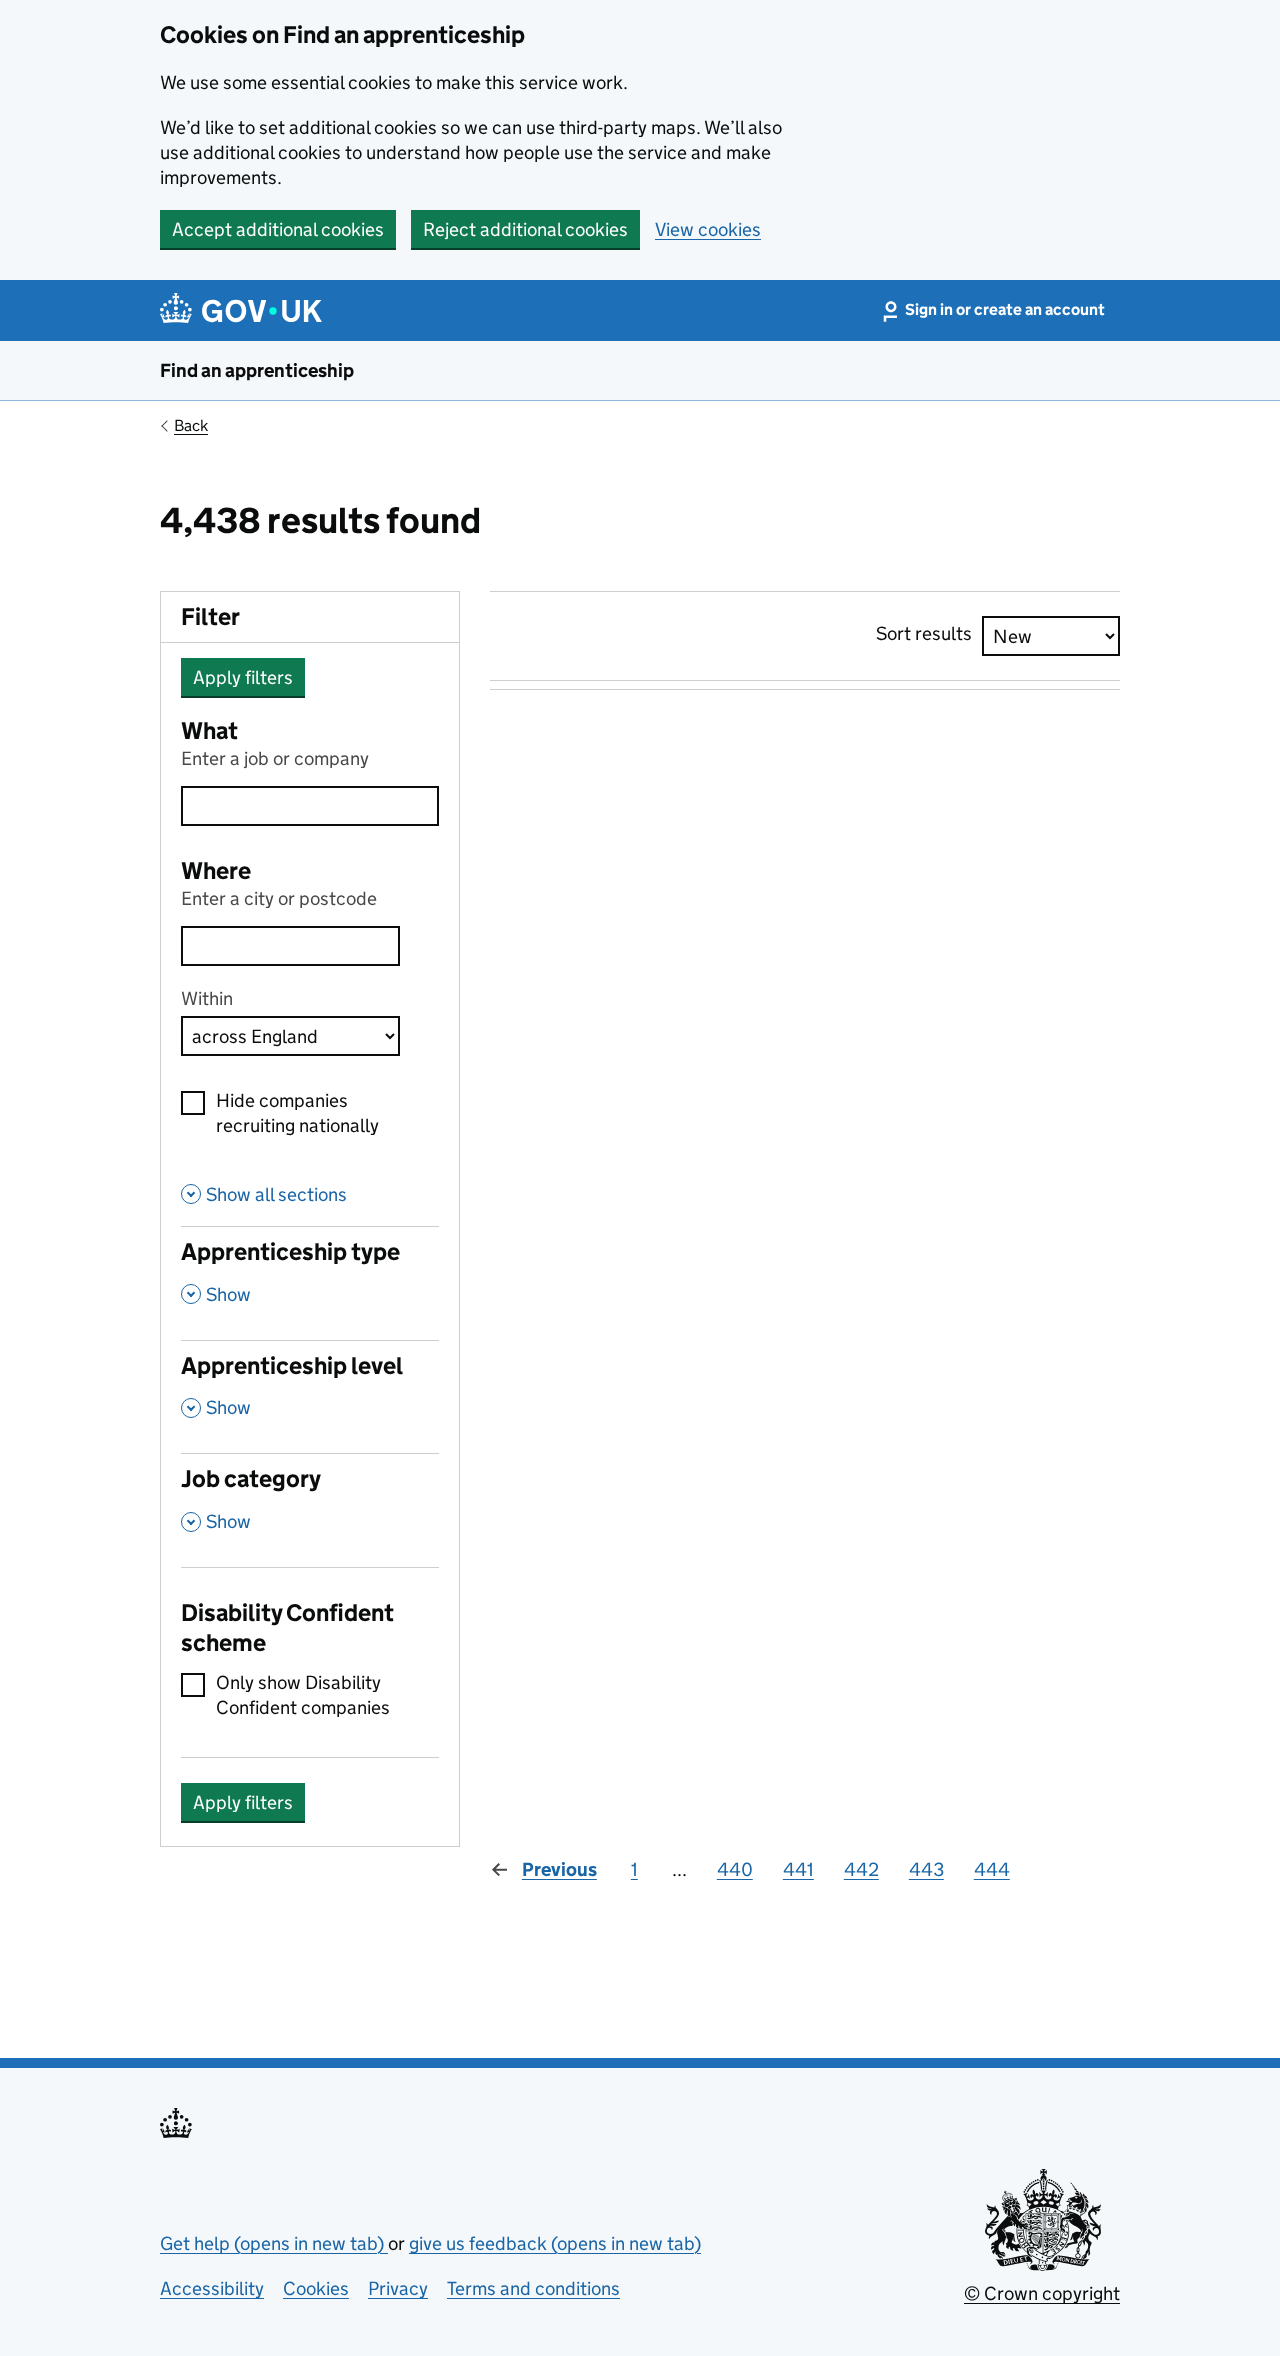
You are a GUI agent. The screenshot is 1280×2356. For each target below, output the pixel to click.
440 (735, 1869)
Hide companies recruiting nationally (297, 1113)
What (209, 730)
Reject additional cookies (525, 229)
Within (207, 998)
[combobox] (290, 946)
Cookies (316, 2288)
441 (798, 1869)
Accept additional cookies (278, 229)
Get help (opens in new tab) (274, 2243)
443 (926, 1869)
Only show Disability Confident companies (303, 1695)
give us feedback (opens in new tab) (555, 2243)
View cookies (708, 229)
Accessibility (212, 2288)
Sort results (924, 633)
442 (861, 1869)
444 (992, 1869)
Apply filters (243, 677)
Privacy (398, 2288)
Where (216, 870)
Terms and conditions (533, 2288)
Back (191, 425)
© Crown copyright (1042, 2293)
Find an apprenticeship (257, 370)
